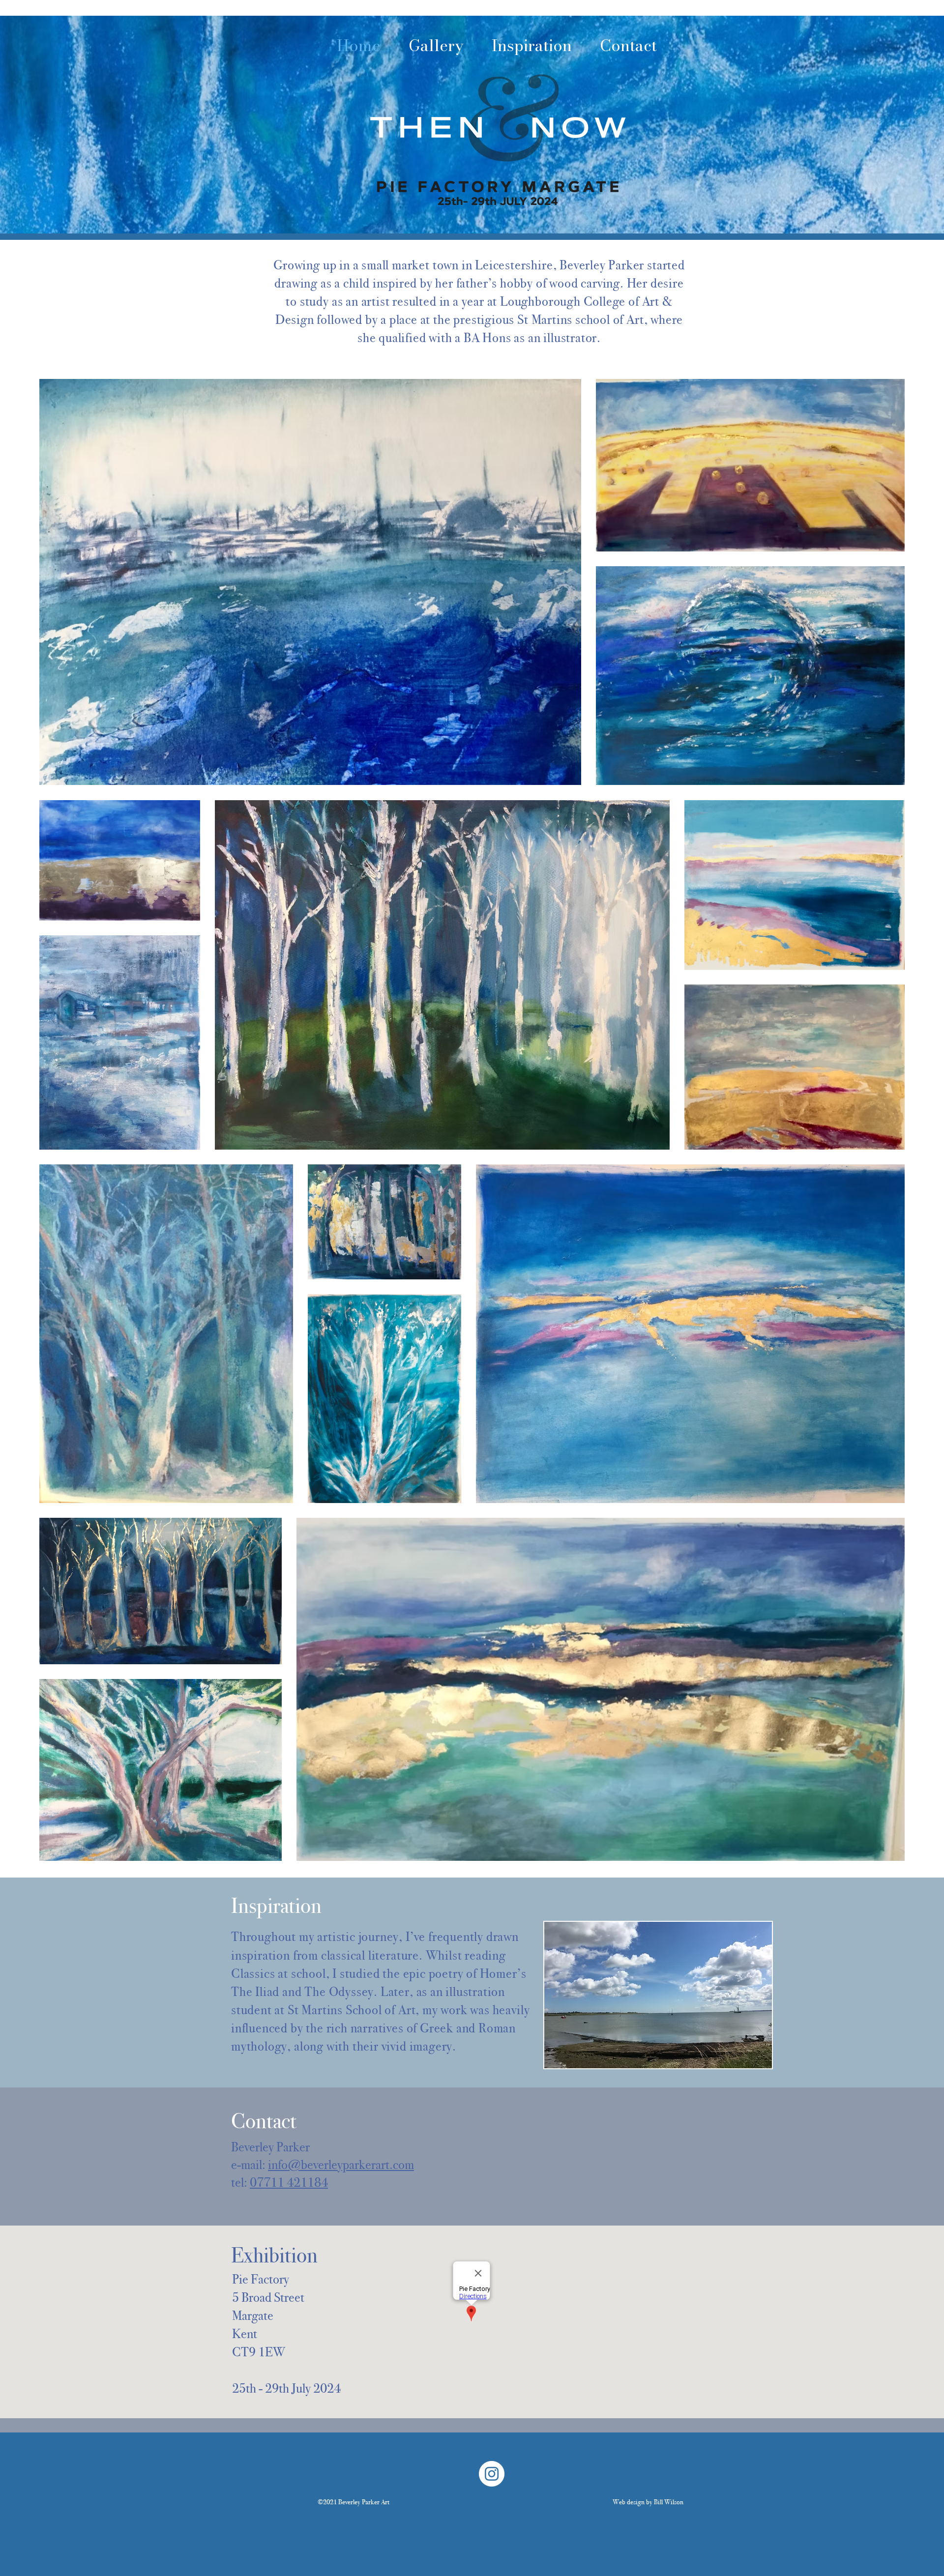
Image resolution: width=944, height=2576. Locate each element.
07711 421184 (289, 2182)
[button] (659, 1995)
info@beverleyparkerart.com (341, 2165)
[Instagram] (492, 2474)
